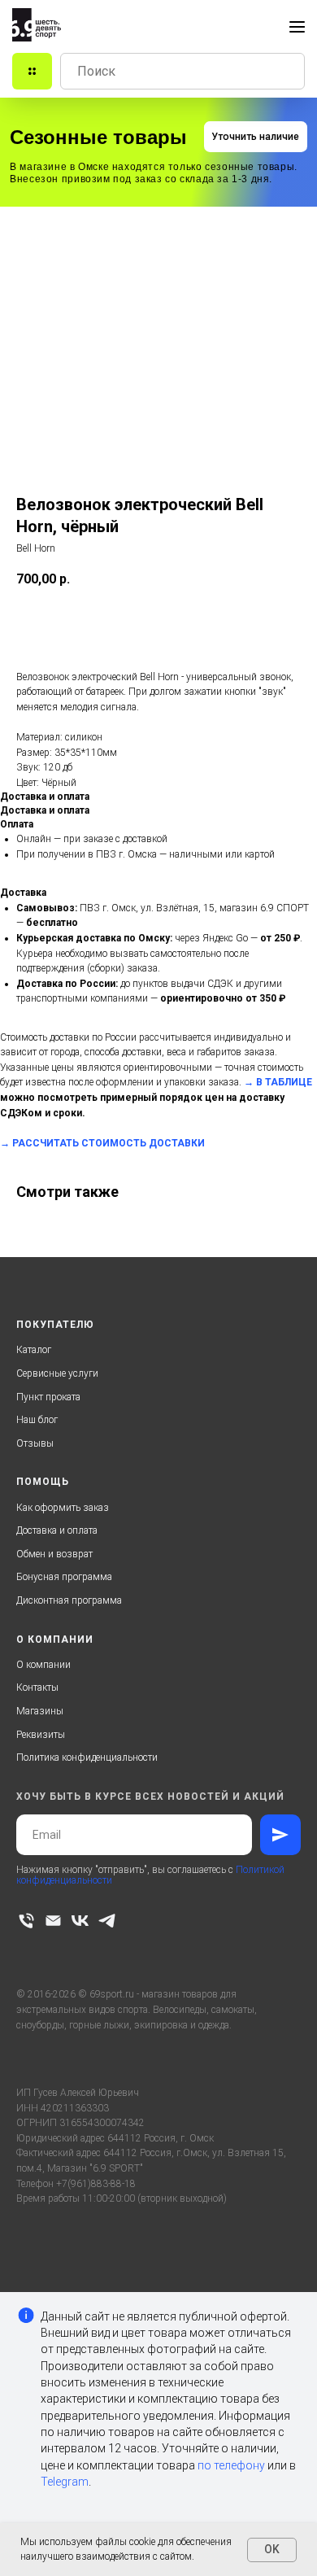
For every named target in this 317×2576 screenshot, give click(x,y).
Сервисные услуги (57, 1373)
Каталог (34, 1350)
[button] (256, 137)
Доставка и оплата (57, 1530)
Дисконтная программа (69, 1600)
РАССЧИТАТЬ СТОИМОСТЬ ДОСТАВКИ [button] (109, 1143)
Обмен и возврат (54, 1554)
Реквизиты (41, 1735)
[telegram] (107, 1921)
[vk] (80, 1921)
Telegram (65, 2482)
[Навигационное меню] (297, 27)
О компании (43, 1665)
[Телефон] (26, 1921)
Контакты (37, 1687)
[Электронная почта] (53, 1921)
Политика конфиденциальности (87, 1757)
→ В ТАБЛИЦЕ (278, 1082)
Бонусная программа (64, 1577)
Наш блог (37, 1420)
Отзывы (35, 1443)
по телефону (231, 2465)
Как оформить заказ (63, 1508)
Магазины (40, 1711)
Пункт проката (48, 1397)
